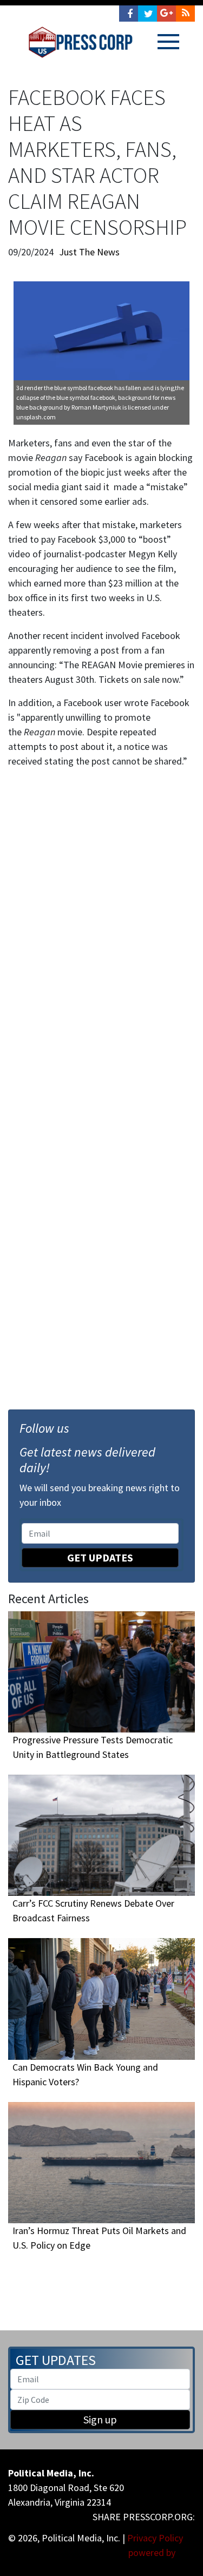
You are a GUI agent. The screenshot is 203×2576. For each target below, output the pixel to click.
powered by (153, 2552)
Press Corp (80, 42)
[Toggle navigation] (168, 42)
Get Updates (100, 1557)
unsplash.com (36, 417)
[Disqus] (101, 927)
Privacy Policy (155, 2538)
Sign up (100, 2419)
